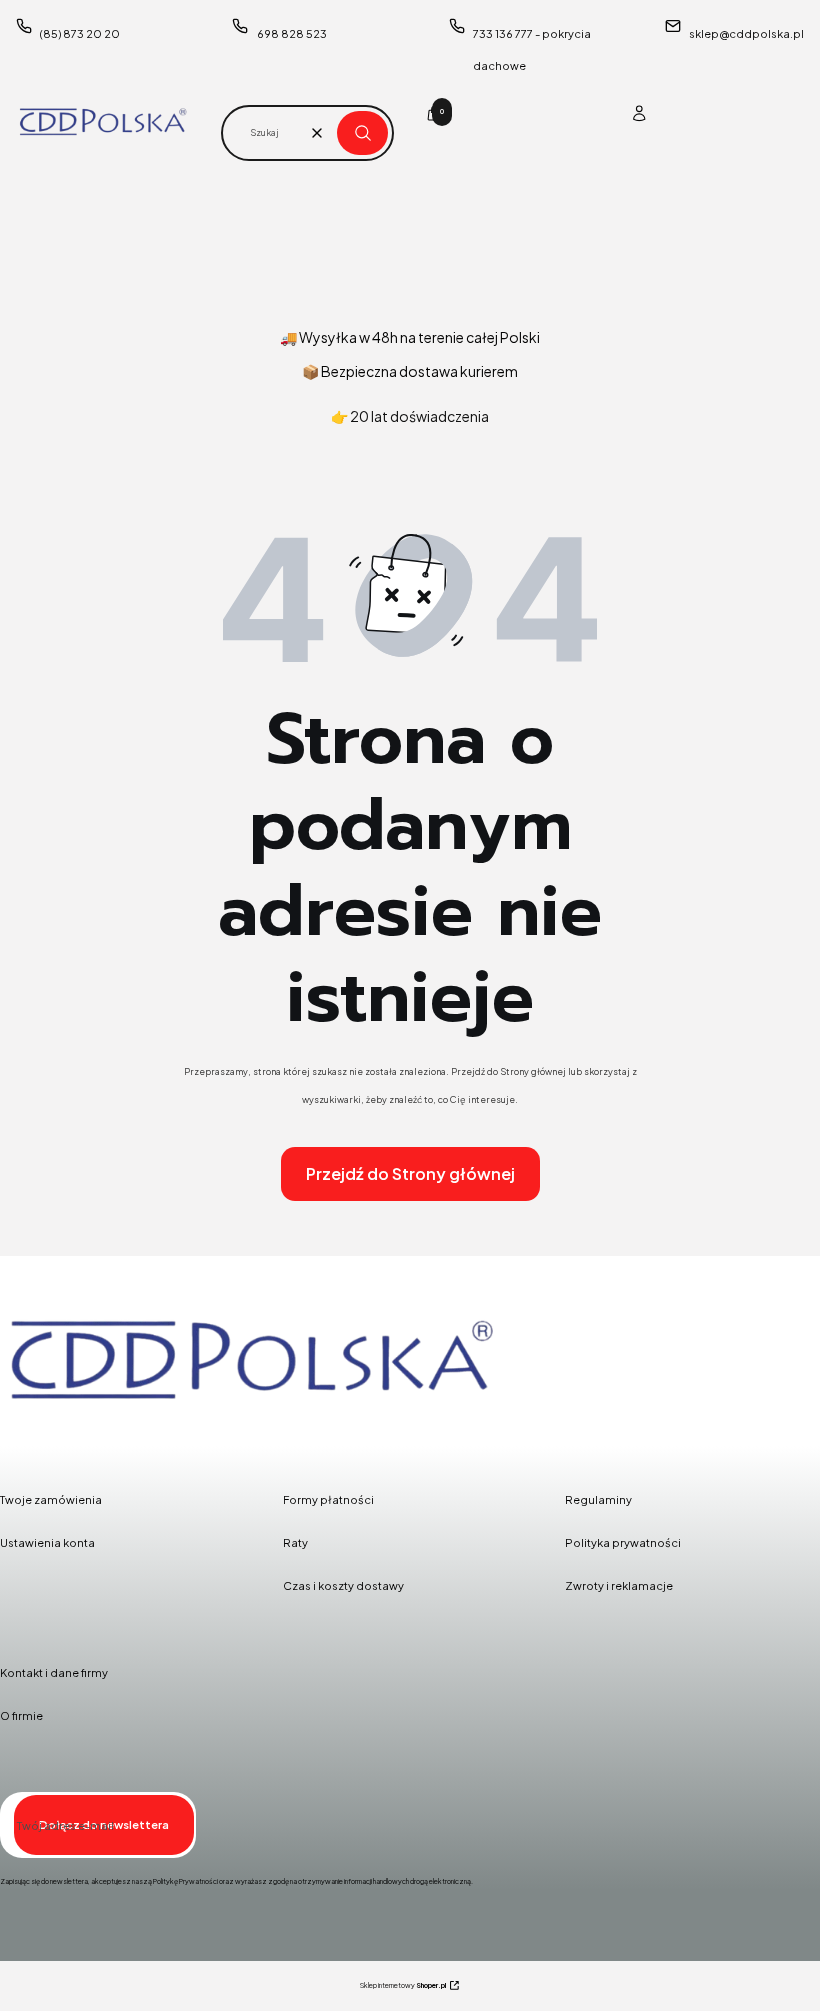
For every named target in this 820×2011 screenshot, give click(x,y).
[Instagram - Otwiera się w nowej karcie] (71, 1435)
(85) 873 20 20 (80, 33)
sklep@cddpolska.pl (746, 33)
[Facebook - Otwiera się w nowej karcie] (20, 1435)
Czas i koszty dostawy (343, 1585)
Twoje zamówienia (51, 1499)
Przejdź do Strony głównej (410, 1173)
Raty (295, 1542)
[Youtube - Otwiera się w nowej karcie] (122, 1435)
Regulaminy (598, 1499)
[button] (362, 133)
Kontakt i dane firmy (54, 1672)
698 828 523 (292, 33)
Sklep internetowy (403, 1985)
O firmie (21, 1715)
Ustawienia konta (47, 1542)
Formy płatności (328, 1499)
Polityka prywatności (623, 1542)
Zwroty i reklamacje (619, 1585)
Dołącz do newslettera (104, 1824)
